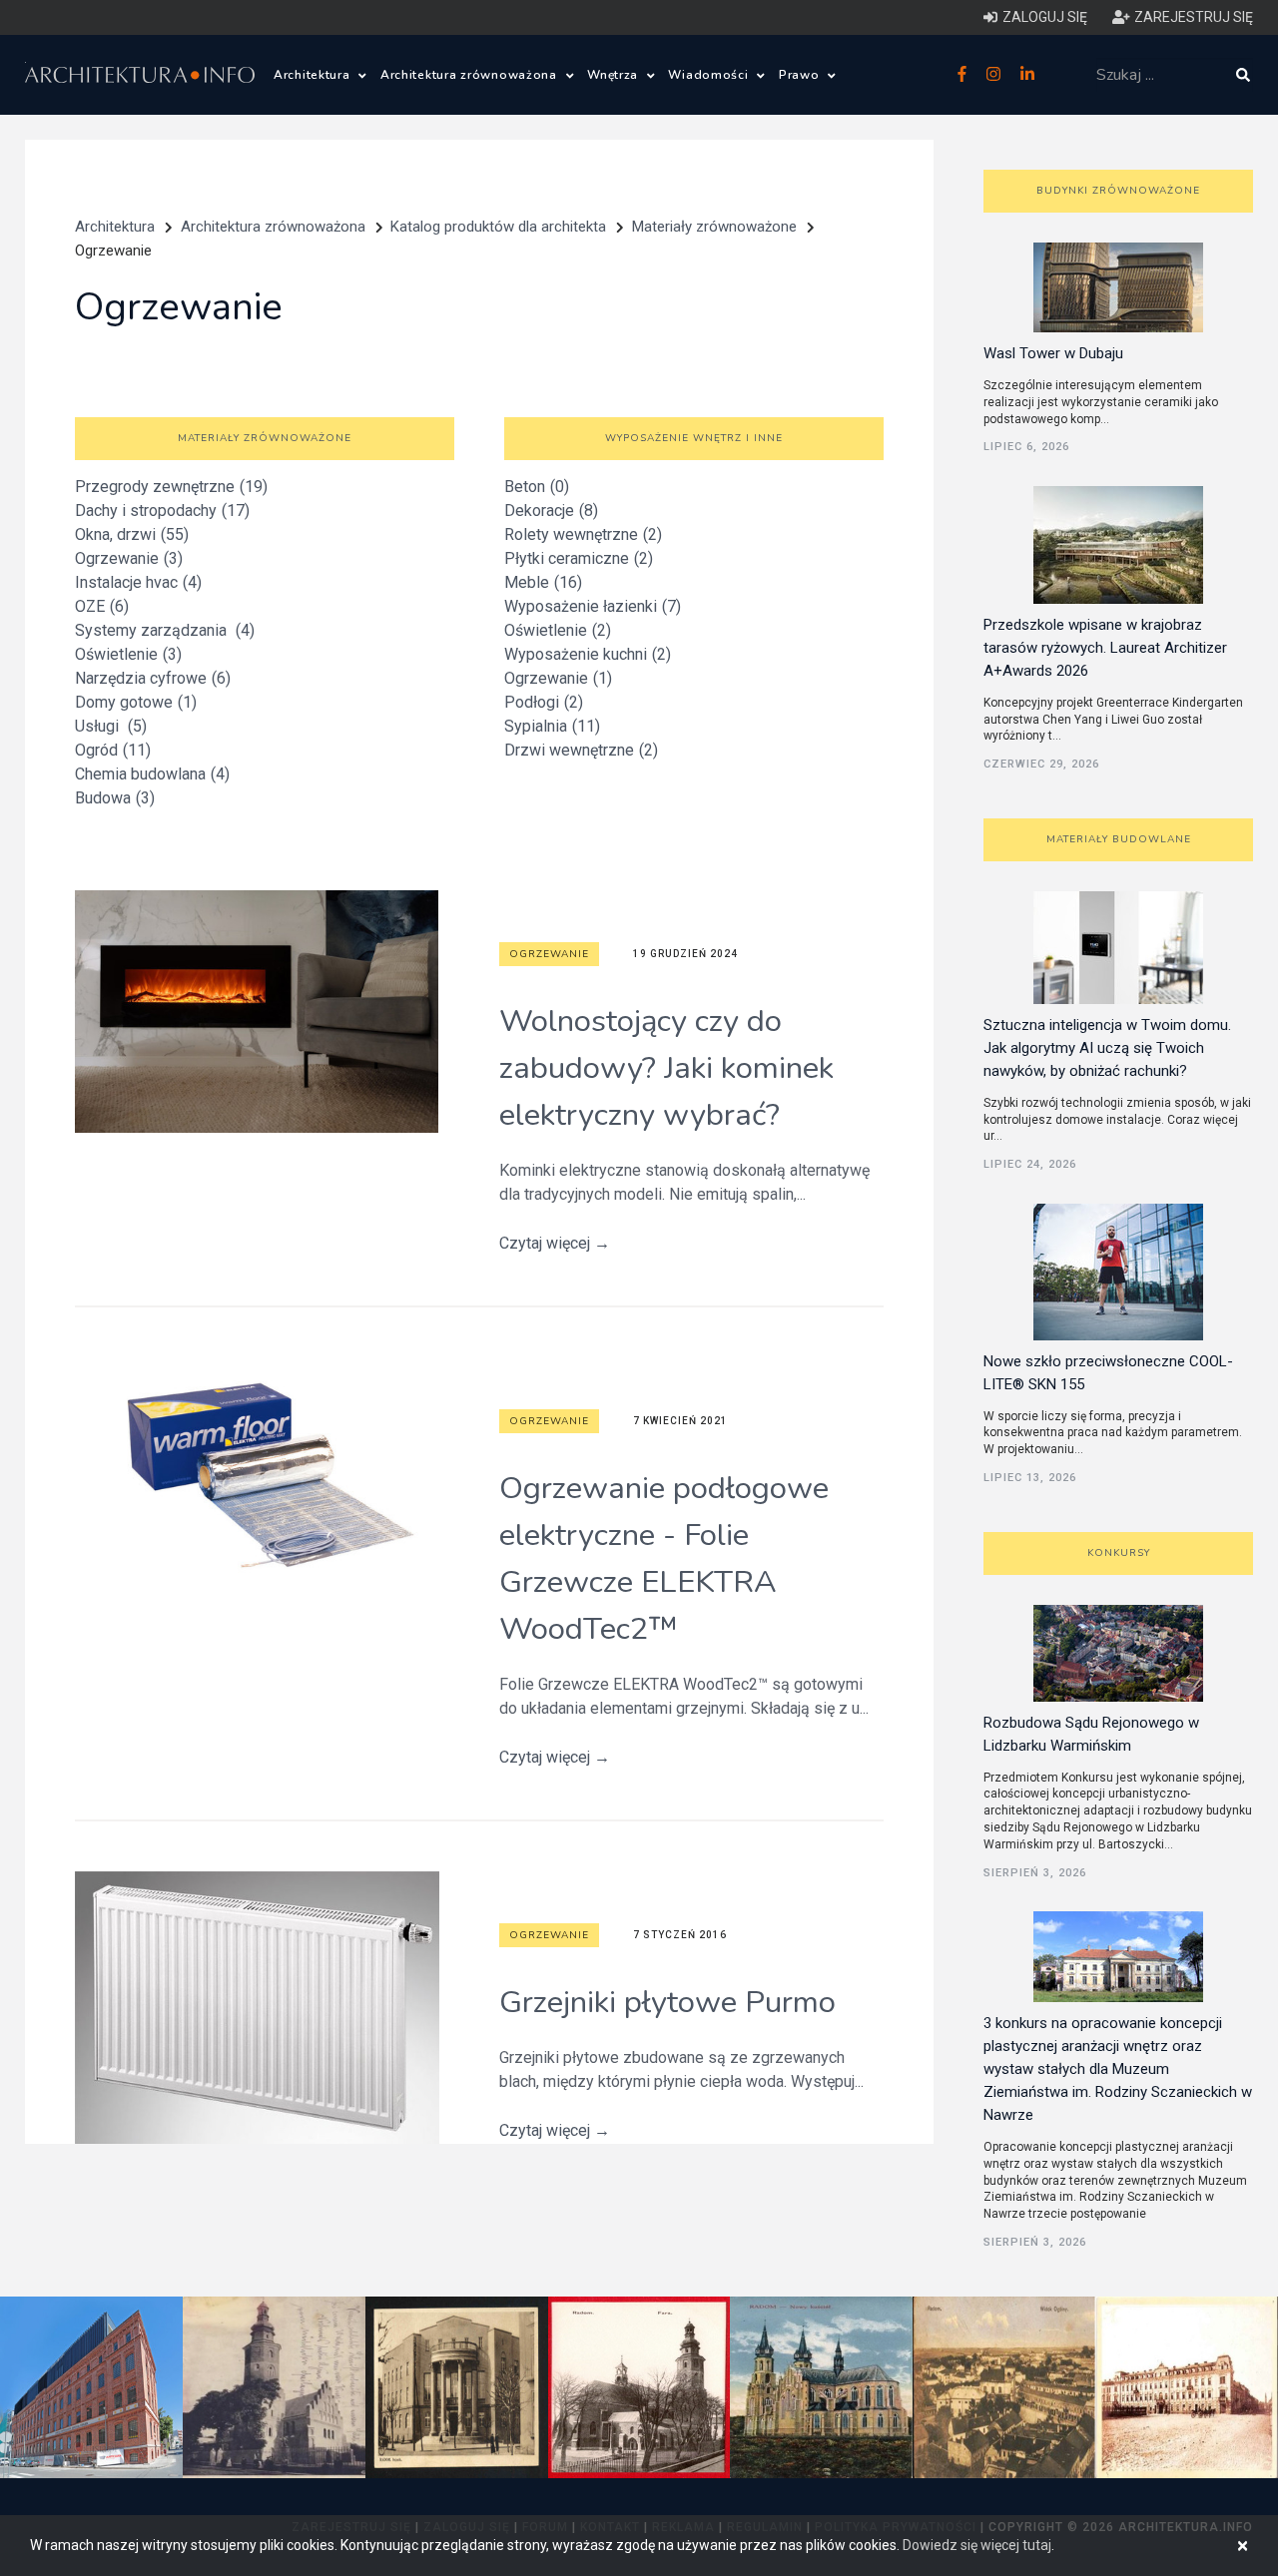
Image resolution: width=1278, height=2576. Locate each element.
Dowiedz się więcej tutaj (977, 2545)
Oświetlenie (128, 654)
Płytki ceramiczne (579, 558)
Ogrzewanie (129, 558)
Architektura (314, 75)
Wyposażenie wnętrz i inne (694, 438)
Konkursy (1119, 1553)
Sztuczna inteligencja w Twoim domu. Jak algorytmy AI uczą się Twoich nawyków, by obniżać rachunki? (1107, 1048)
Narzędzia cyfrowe (153, 678)
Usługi (111, 726)
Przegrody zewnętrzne (171, 487)
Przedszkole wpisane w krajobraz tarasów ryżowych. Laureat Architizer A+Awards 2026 (1105, 648)
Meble (543, 582)
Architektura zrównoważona (471, 75)
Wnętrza (615, 75)
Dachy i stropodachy (162, 511)
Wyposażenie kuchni (588, 654)
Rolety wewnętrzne (583, 534)
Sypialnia (552, 726)
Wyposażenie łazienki (593, 606)
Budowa (115, 798)
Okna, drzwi (132, 534)
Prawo (801, 75)
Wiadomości (710, 75)
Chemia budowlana (152, 774)
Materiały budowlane (1119, 839)
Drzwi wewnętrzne (581, 750)
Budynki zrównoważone (1118, 191)
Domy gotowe (136, 702)
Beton (537, 487)
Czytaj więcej (555, 1243)
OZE (102, 606)
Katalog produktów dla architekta (498, 227)
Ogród (113, 750)
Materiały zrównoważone (714, 227)
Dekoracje (551, 511)
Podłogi (544, 702)
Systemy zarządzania (165, 630)
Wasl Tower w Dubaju (1053, 353)
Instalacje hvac (138, 582)
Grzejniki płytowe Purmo (667, 2002)
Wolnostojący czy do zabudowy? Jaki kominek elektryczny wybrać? (666, 1068)
